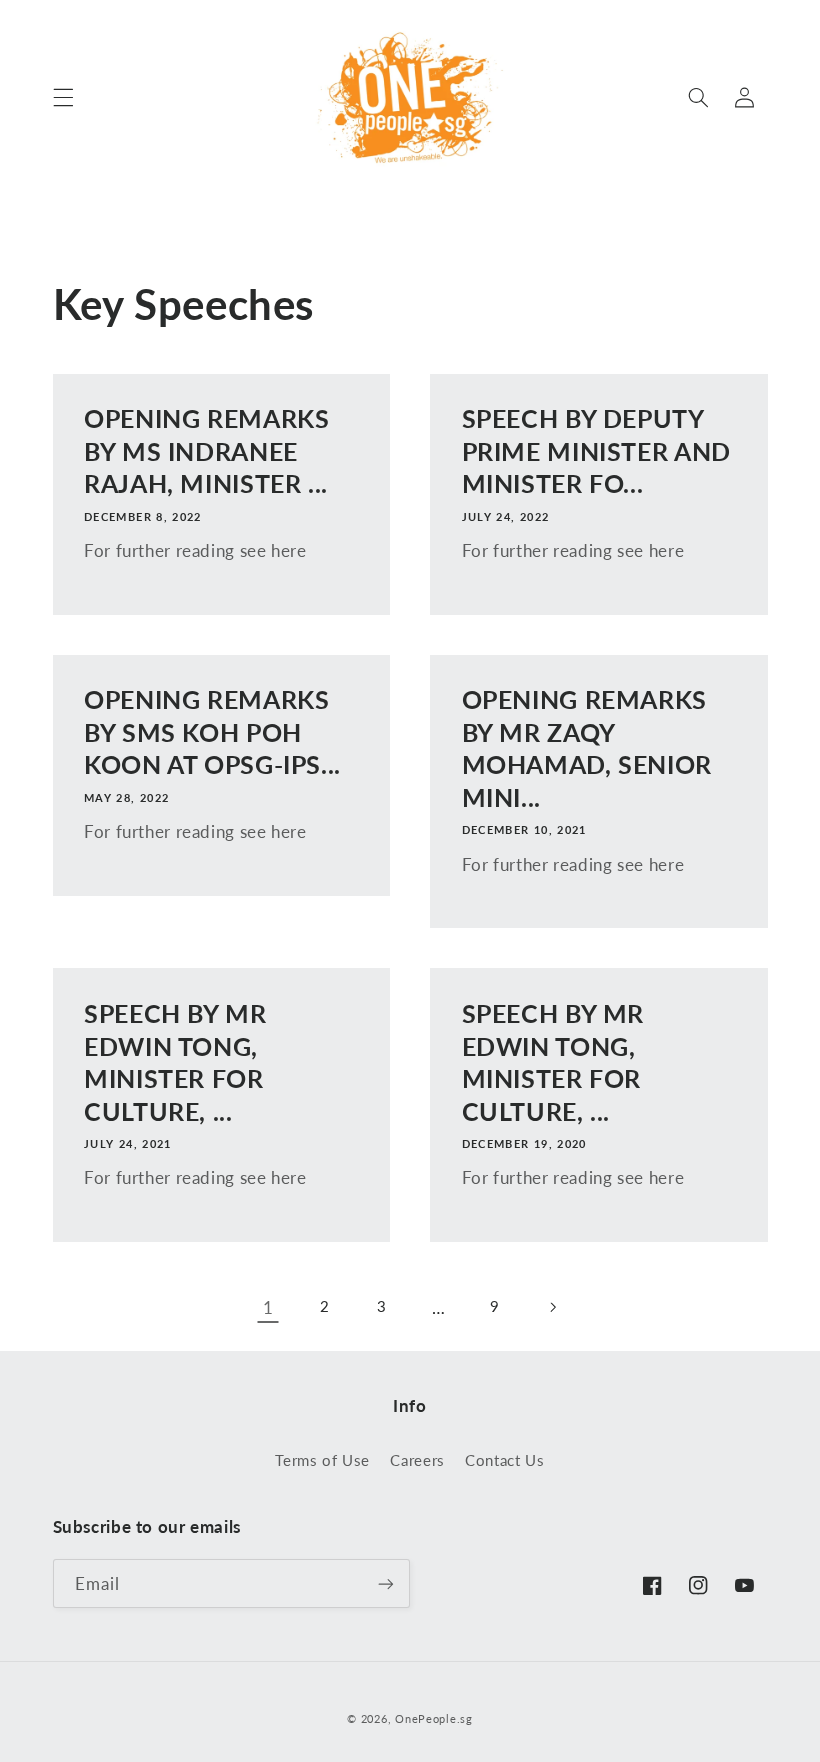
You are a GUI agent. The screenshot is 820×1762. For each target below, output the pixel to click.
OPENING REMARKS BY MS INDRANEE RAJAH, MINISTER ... (206, 451)
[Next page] (552, 1307)
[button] (63, 97)
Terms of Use (322, 1460)
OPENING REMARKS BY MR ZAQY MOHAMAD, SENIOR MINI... (587, 748)
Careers (417, 1460)
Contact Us (504, 1460)
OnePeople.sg (434, 1719)
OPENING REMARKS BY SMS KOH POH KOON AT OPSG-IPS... (212, 732)
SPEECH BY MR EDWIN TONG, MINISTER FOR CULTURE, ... (175, 1062)
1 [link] (268, 1307)
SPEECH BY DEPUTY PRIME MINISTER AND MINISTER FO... (596, 451)
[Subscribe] (386, 1583)
